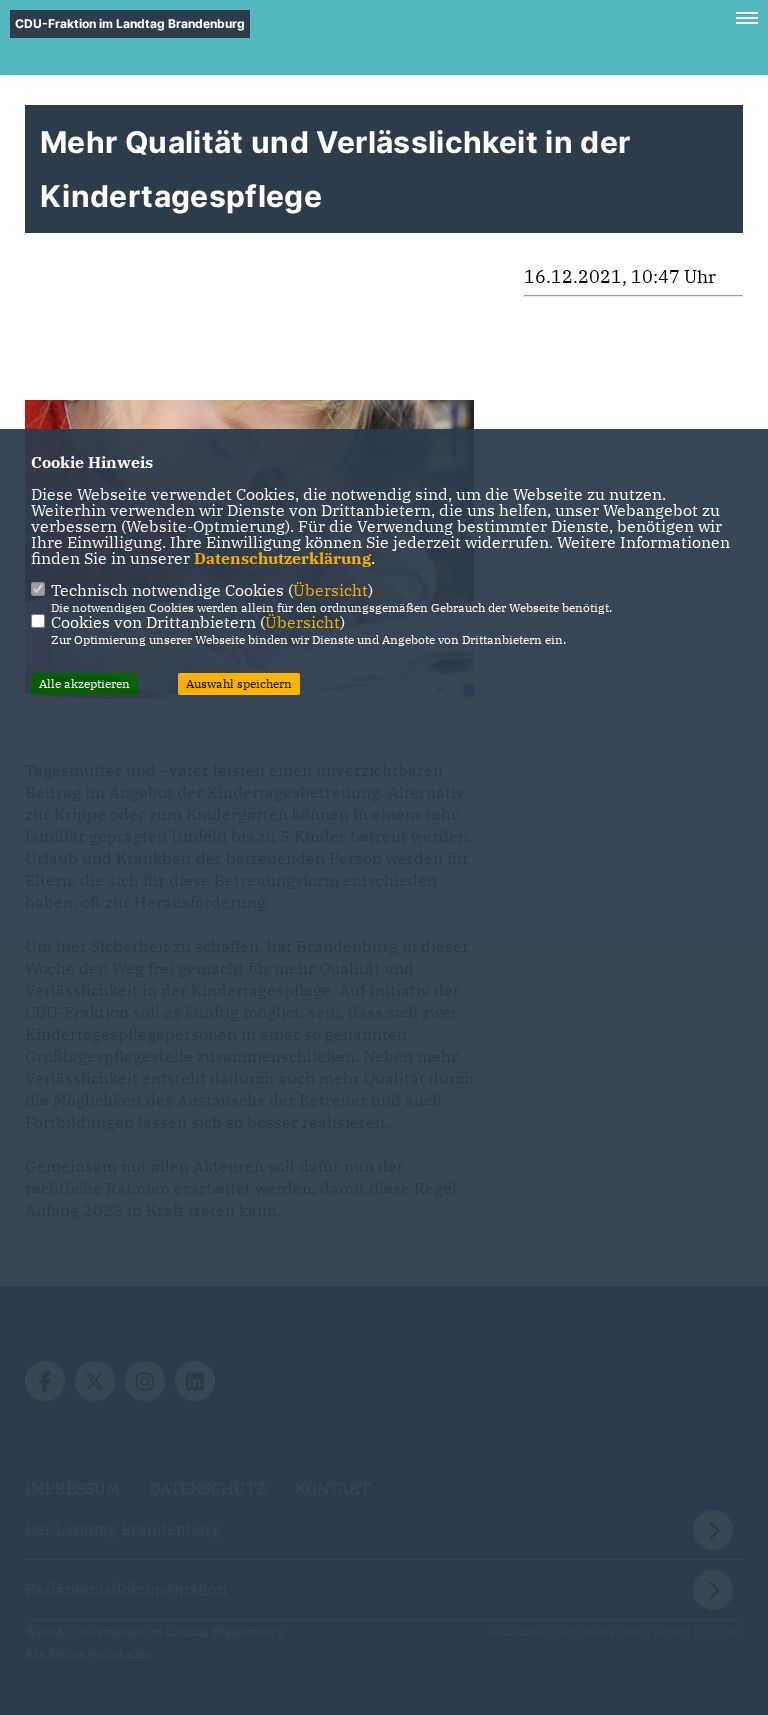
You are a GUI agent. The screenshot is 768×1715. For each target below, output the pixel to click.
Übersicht (330, 590)
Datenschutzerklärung (282, 558)
